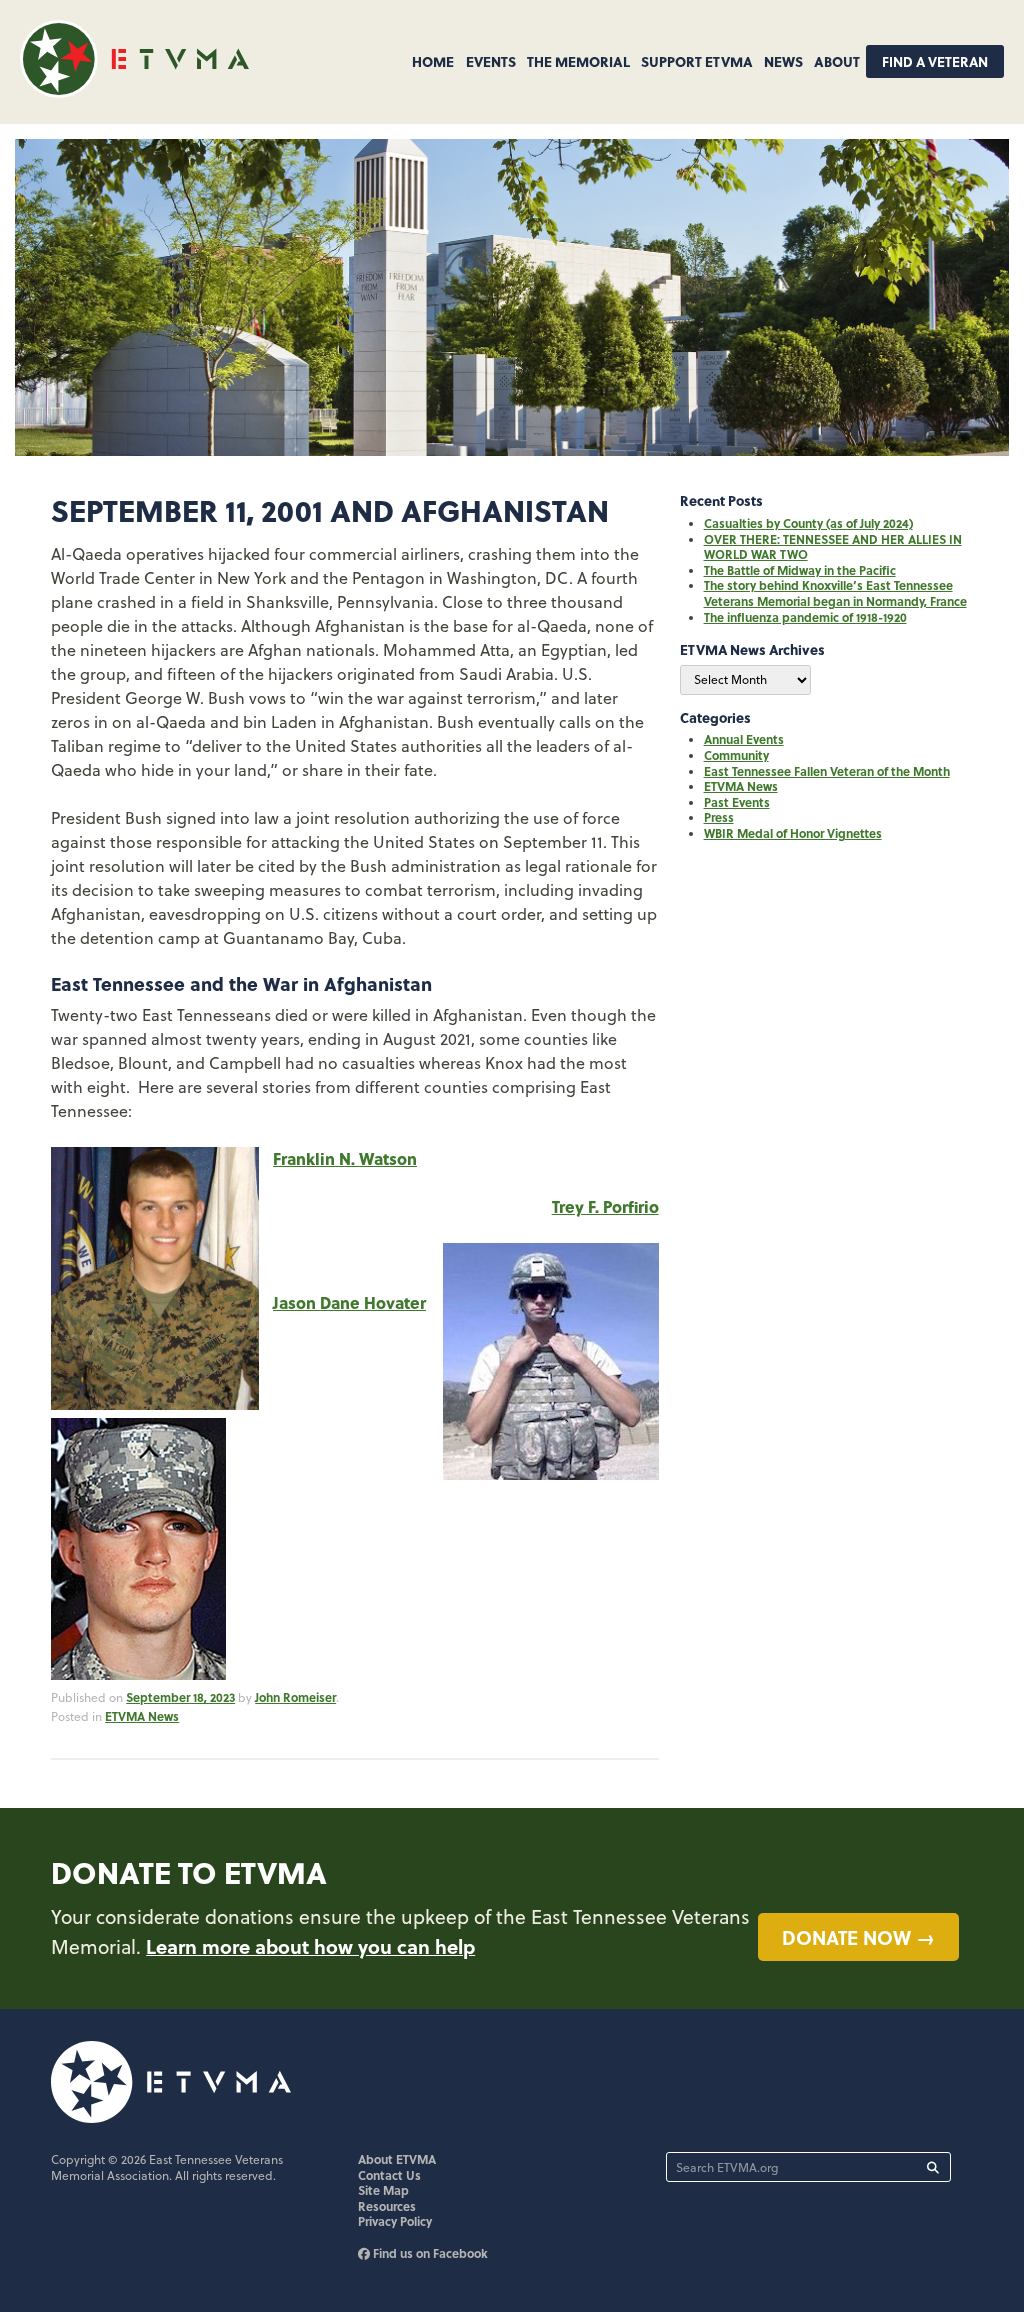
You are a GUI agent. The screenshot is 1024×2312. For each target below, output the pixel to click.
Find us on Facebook (429, 2253)
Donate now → (858, 1937)
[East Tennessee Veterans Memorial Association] (134, 91)
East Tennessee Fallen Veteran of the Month (827, 771)
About (837, 61)
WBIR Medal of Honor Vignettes (793, 833)
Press (719, 817)
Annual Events (744, 739)
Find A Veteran (935, 61)
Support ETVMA (697, 61)
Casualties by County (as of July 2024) (808, 523)
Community (736, 755)
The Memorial (578, 61)
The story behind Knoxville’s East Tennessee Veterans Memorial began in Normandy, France (835, 593)
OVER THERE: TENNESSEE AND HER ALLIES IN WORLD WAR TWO (833, 547)
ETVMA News (142, 1716)
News (783, 61)
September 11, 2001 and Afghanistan (330, 510)
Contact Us (389, 2175)
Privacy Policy (395, 2221)
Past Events (737, 802)
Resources (387, 2206)
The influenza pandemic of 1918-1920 (805, 617)
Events (491, 61)
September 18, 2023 (180, 1697)
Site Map (383, 2190)
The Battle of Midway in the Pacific (800, 570)
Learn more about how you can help (310, 1946)
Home (433, 61)
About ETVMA (397, 2159)
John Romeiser (295, 1697)
